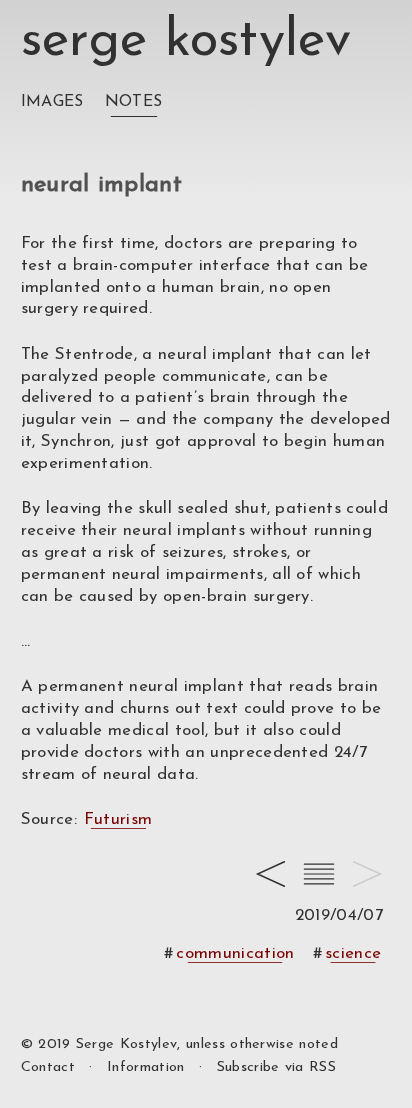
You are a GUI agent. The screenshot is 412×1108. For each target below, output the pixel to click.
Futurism (118, 819)
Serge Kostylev (186, 41)
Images (52, 102)
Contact (48, 1067)
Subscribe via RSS (276, 1067)
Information (146, 1067)
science (353, 953)
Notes (134, 102)
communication (235, 953)
